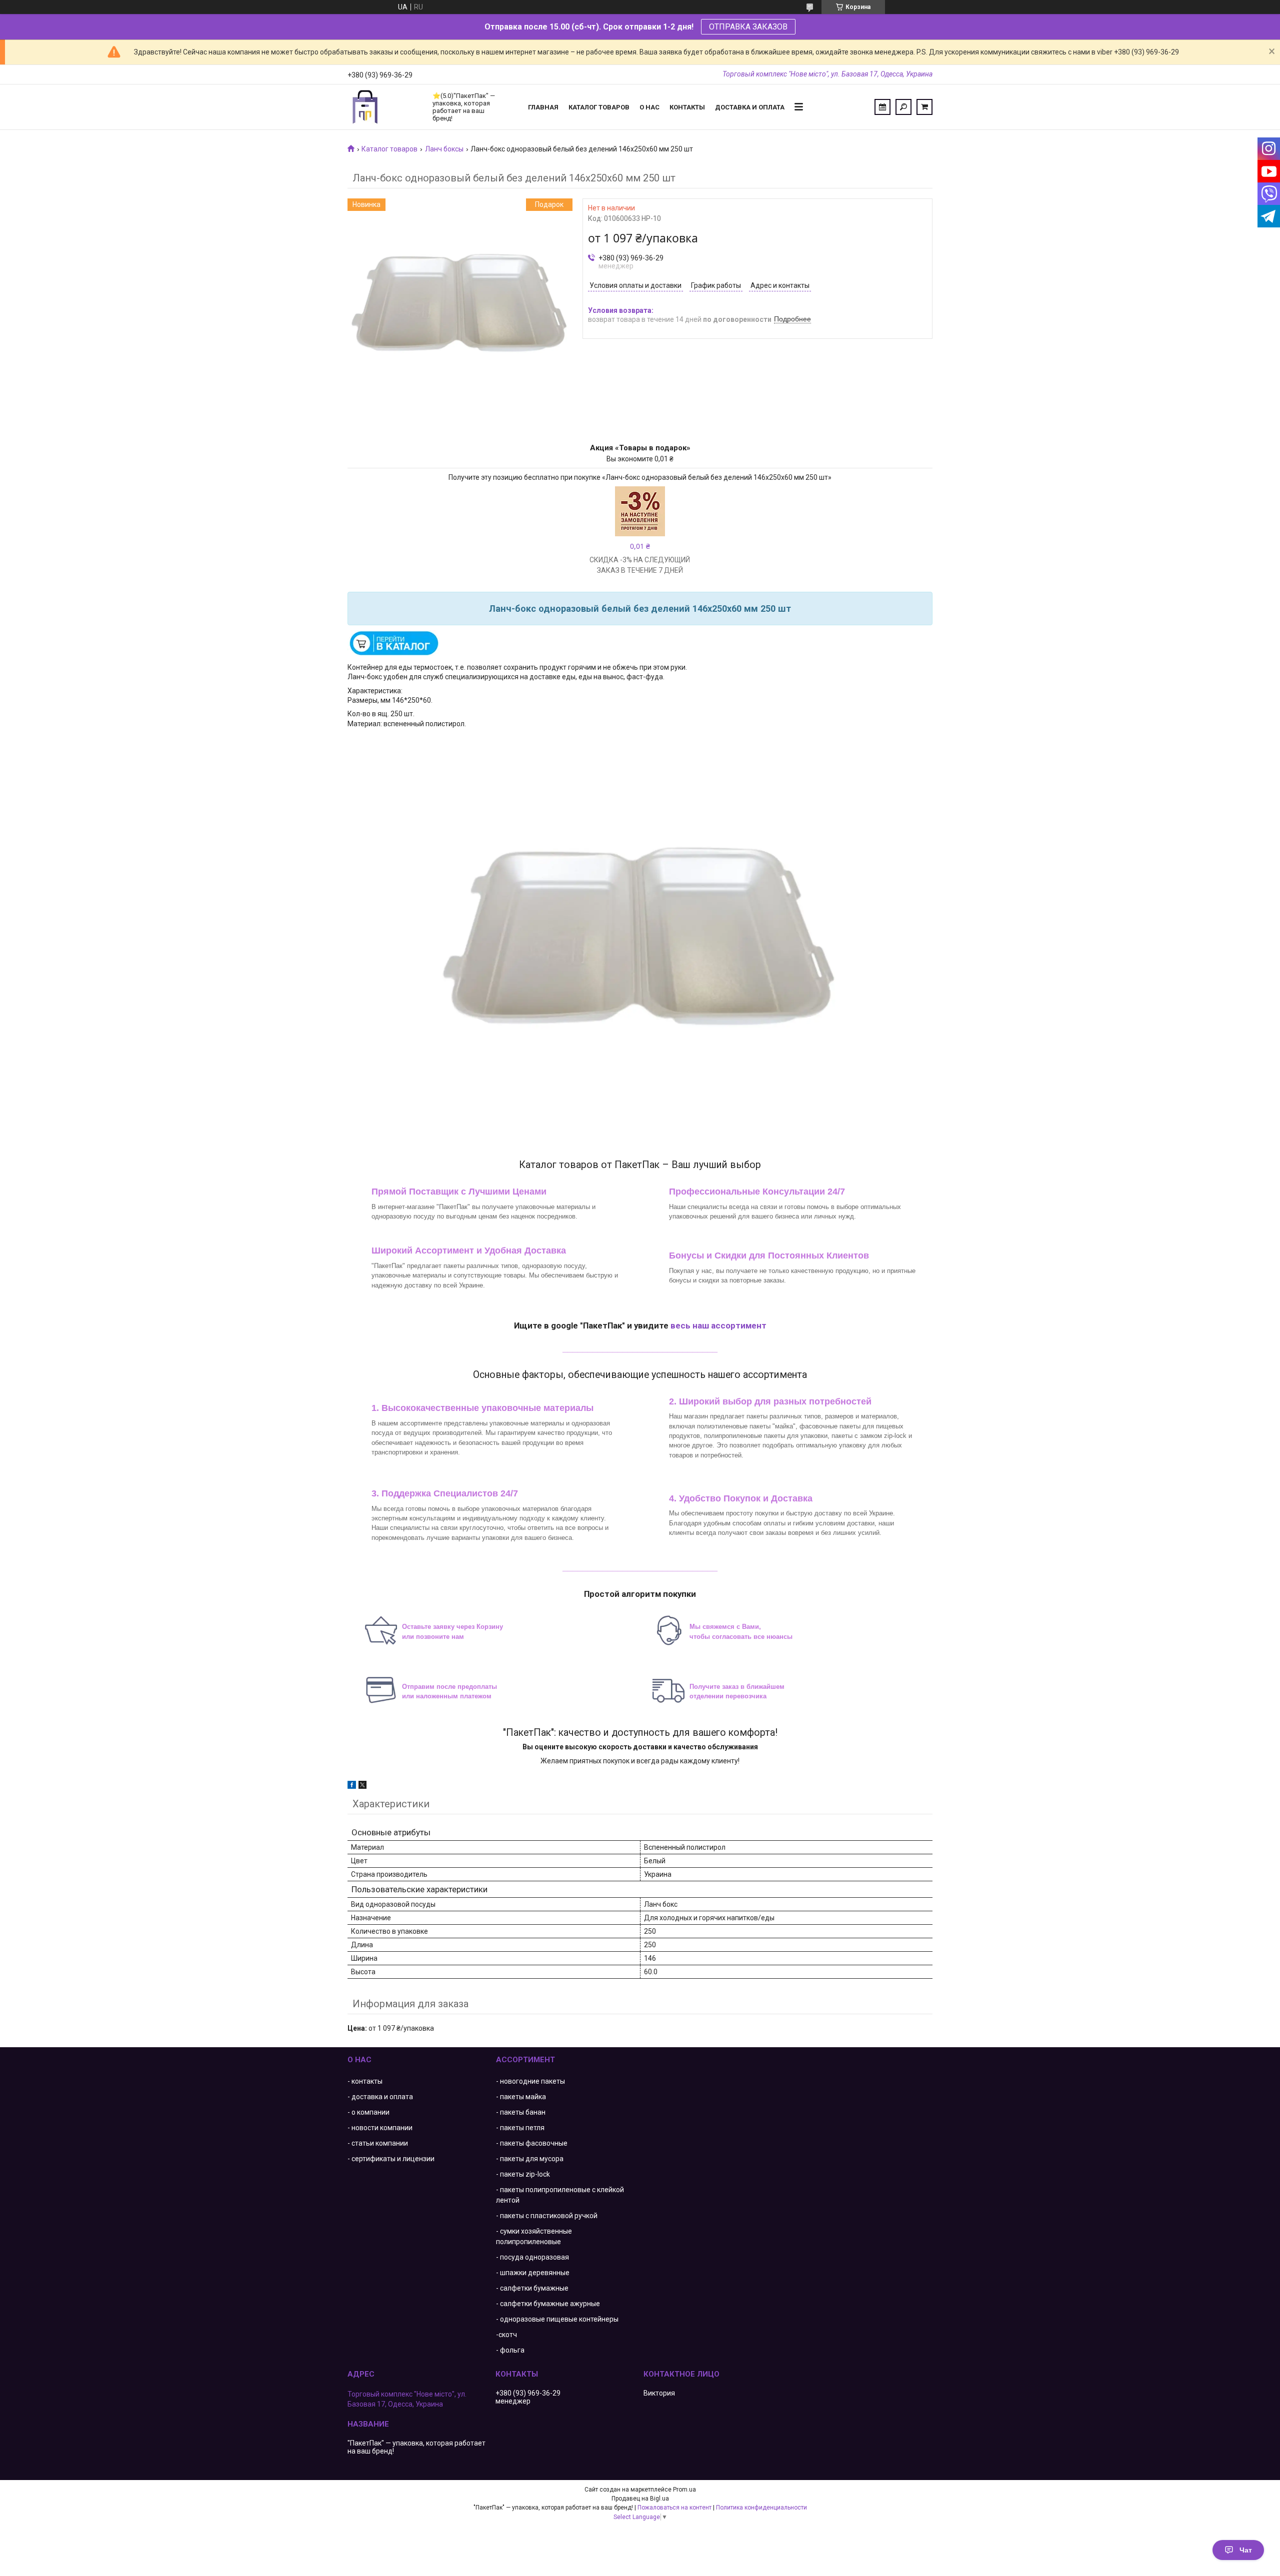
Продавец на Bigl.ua (640, 2499)
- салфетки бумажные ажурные (548, 2304)
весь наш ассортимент (718, 1325)
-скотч (506, 2335)
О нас (649, 107)
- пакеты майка (521, 2097)
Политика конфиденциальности (761, 2508)
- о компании (368, 2112)
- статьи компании (378, 2143)
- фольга (510, 2350)
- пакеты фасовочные (532, 2143)
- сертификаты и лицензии (391, 2159)
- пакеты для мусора (530, 2159)
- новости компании (380, 2128)
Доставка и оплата (750, 107)
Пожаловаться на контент (674, 2508)
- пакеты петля (520, 2128)
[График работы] (882, 107)
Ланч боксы (444, 149)
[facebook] (352, 1786)
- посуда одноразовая (532, 2257)
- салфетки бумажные (532, 2288)
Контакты (687, 107)
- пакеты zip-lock (523, 2174)
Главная (543, 107)
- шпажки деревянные (533, 2273)
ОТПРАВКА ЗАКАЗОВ (748, 27)
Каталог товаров (599, 107)
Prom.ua (684, 2490)
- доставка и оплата (380, 2097)
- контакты (365, 2081)
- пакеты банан (521, 2112)
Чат (1246, 2550)
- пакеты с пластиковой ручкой (547, 2216)
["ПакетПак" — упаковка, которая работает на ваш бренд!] (385, 107)
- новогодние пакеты (530, 2081)
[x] (362, 1786)
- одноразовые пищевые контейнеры (557, 2319)
